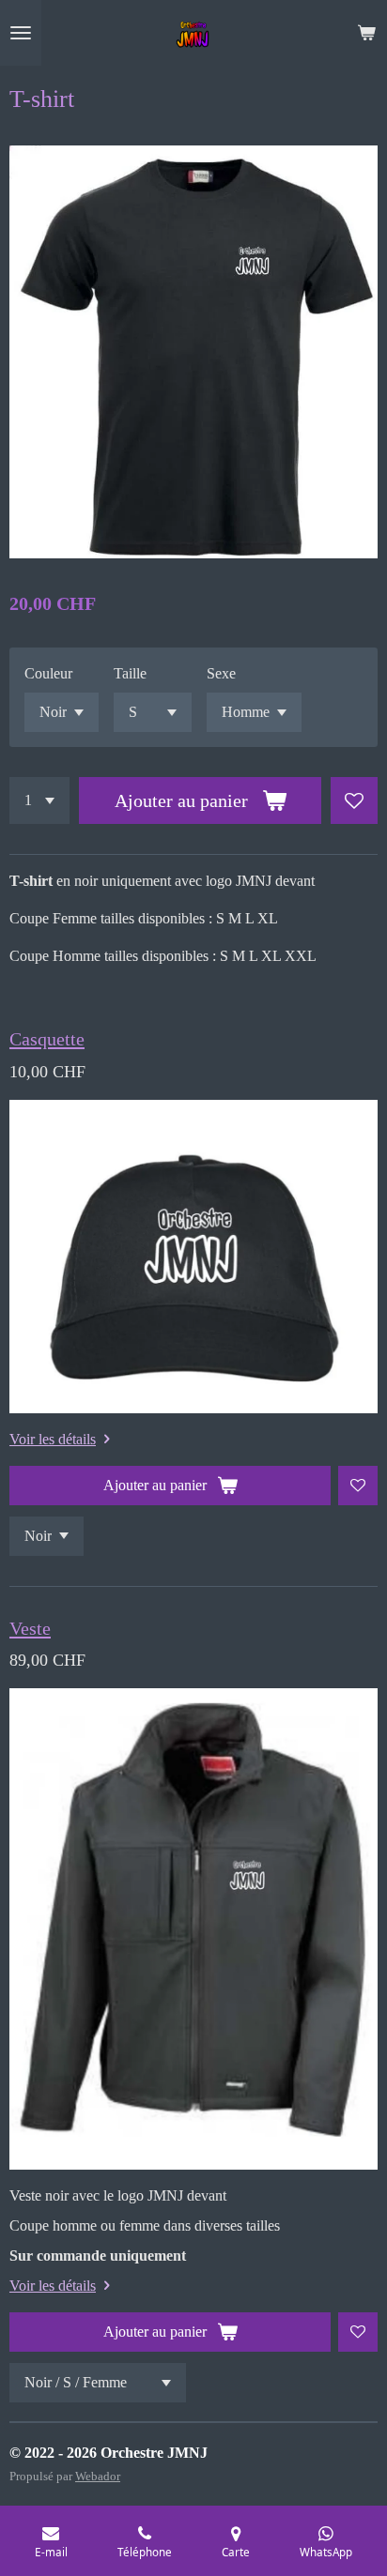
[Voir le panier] (366, 33)
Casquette (47, 1039)
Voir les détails (53, 1439)
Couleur (48, 673)
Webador (98, 2476)
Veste (30, 1628)
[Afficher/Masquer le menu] (21, 33)
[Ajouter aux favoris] (354, 800)
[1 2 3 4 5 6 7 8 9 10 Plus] (39, 800)
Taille (130, 673)
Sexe (221, 673)
